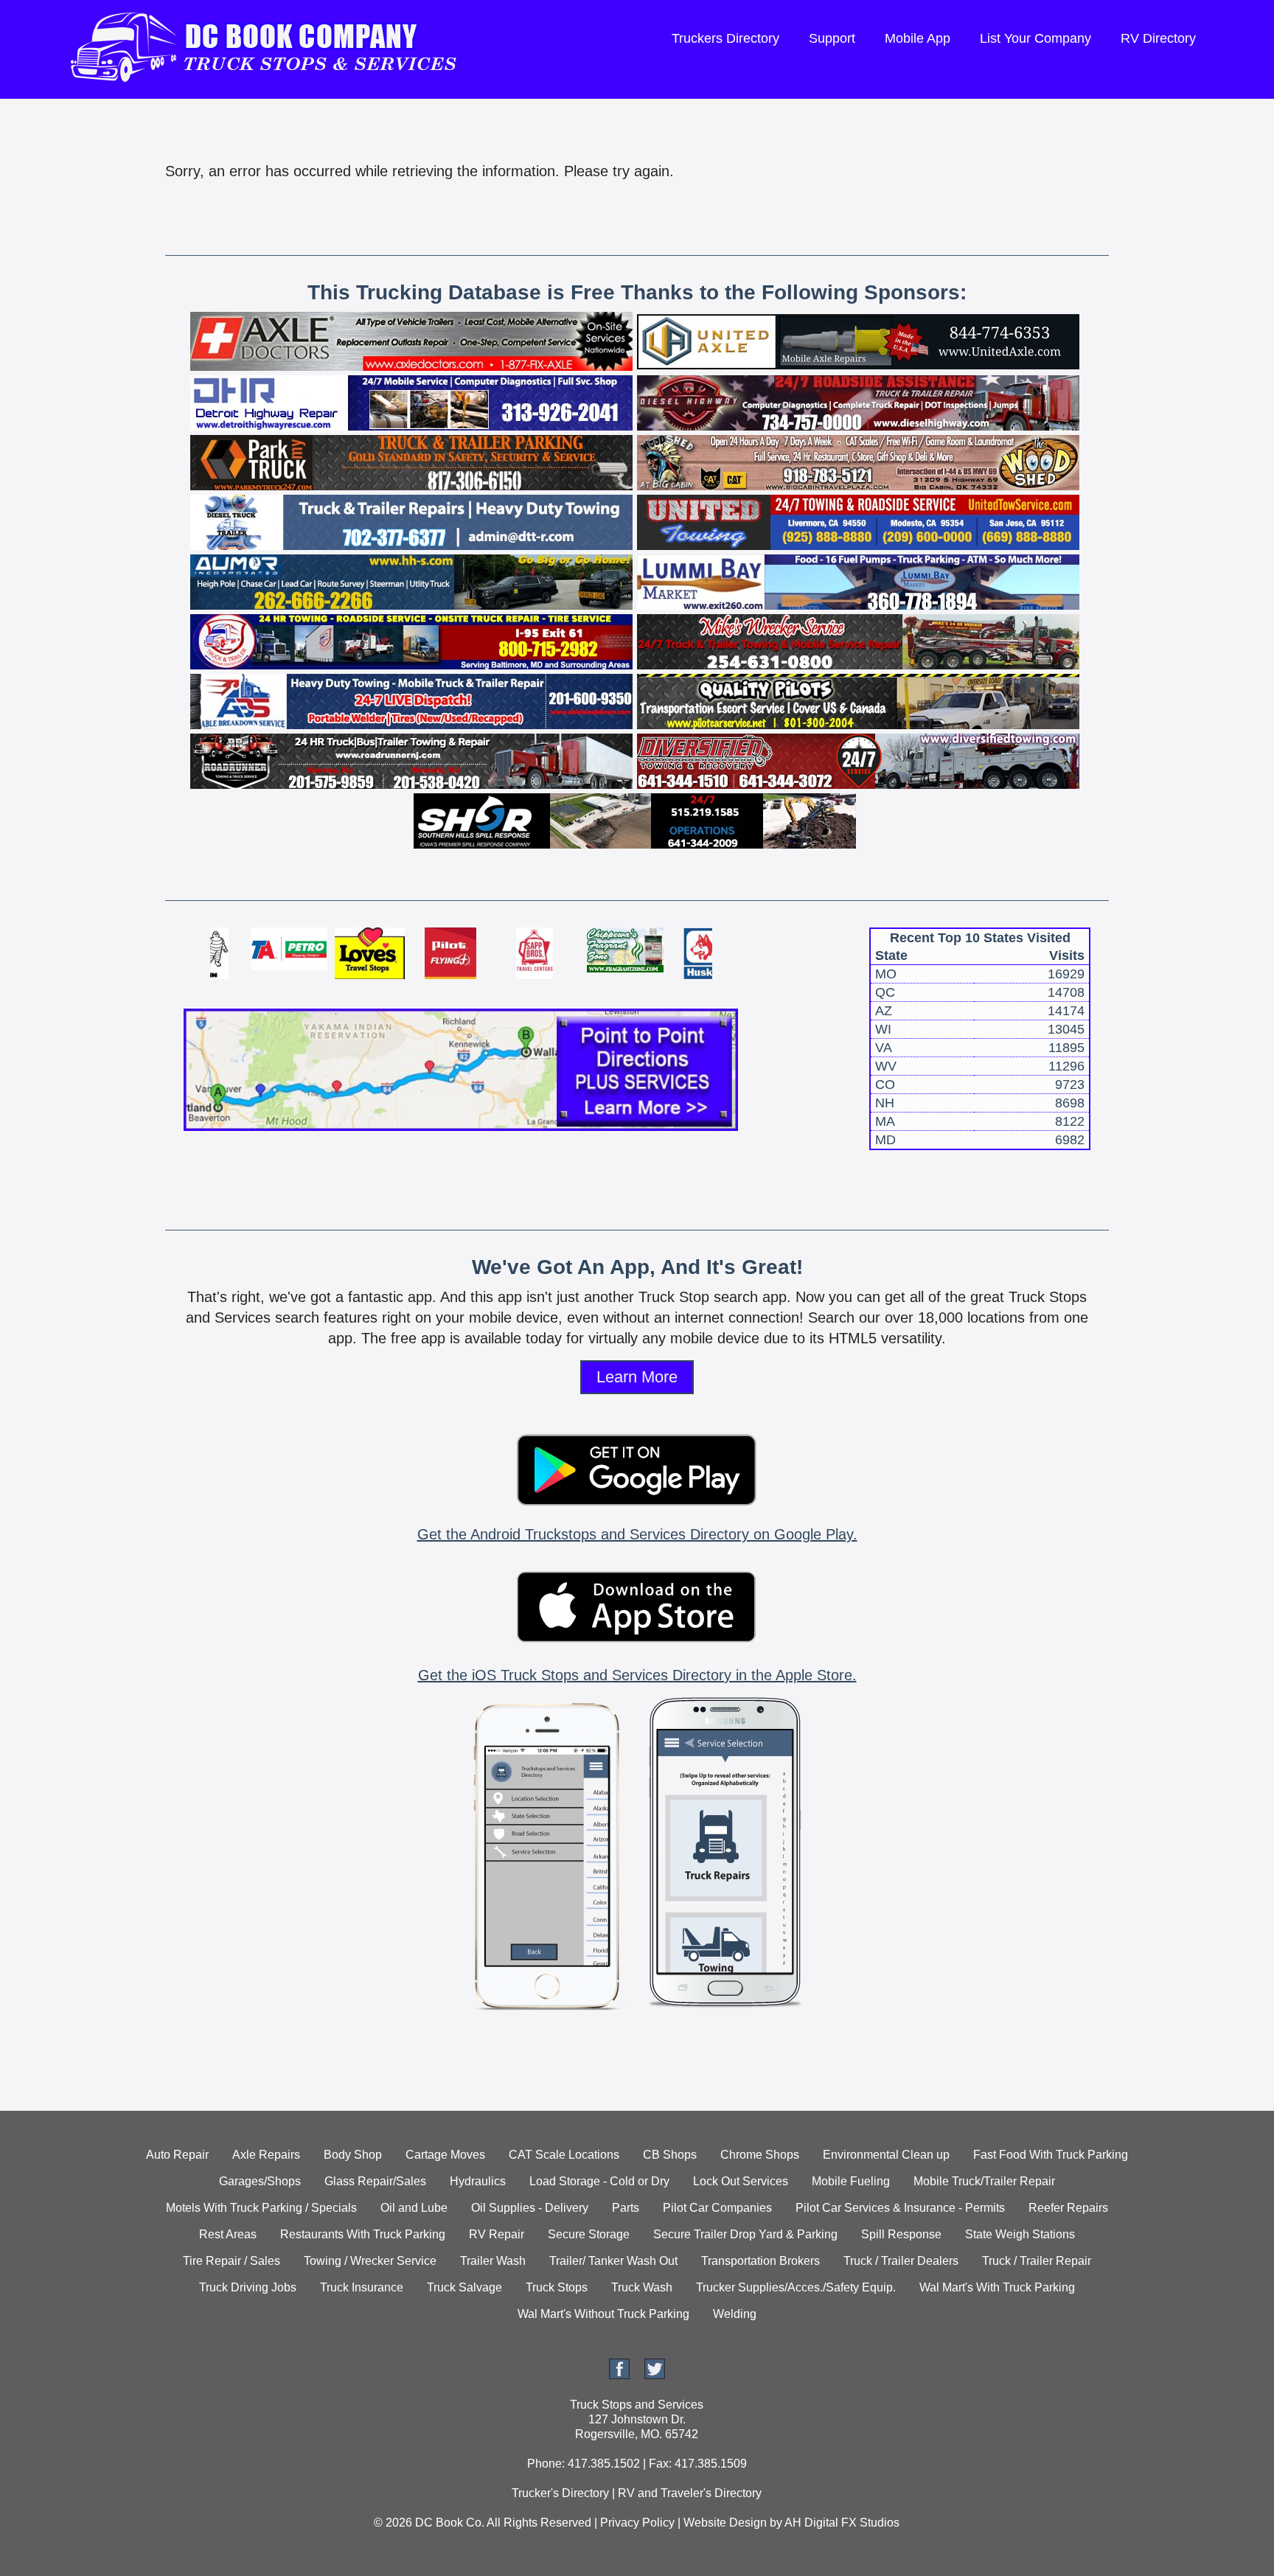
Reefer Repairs (1068, 2208)
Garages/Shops (260, 2181)
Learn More (637, 1377)
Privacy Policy (637, 2523)
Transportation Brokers (760, 2261)
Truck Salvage (464, 2287)
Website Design (725, 2523)
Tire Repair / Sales (232, 2261)
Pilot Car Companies (717, 2208)
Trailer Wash (493, 2261)
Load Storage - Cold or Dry (599, 2181)
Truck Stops (557, 2287)
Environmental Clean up (886, 2155)
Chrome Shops (760, 2155)
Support (832, 38)
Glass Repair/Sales (375, 2181)
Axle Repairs (266, 2155)
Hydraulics (478, 2181)
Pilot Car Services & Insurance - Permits (900, 2208)
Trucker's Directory (560, 2493)
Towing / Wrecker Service (370, 2261)
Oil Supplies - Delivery (530, 2208)
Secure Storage (589, 2234)
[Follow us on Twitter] (655, 2375)
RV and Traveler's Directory (690, 2493)
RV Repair (497, 2234)
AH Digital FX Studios (842, 2523)
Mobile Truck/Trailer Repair (984, 2181)
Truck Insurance (362, 2287)
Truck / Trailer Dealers (901, 2261)
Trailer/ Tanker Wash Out (613, 2261)
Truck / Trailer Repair (1037, 2261)
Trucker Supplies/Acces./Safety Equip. (796, 2287)
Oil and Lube (414, 2208)
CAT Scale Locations (564, 2155)
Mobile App (918, 38)
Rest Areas (228, 2234)
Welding (735, 2314)
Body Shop (353, 2155)
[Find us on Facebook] (619, 2375)
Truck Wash (642, 2287)
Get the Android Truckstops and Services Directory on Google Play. (637, 1534)
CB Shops (670, 2155)
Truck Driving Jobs (248, 2287)
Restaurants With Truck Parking (363, 2234)
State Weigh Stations (1020, 2234)
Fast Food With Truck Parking (1051, 2155)
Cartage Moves (445, 2155)
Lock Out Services (741, 2181)
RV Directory (1158, 38)
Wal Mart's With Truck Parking (997, 2287)
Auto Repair (177, 2155)
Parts (626, 2208)
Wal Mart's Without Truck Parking (603, 2314)
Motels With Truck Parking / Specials (261, 2208)
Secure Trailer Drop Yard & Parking (745, 2234)
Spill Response (901, 2234)
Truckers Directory (725, 38)
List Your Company (1035, 38)
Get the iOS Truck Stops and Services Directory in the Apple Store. (637, 1675)
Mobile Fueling (851, 2181)
